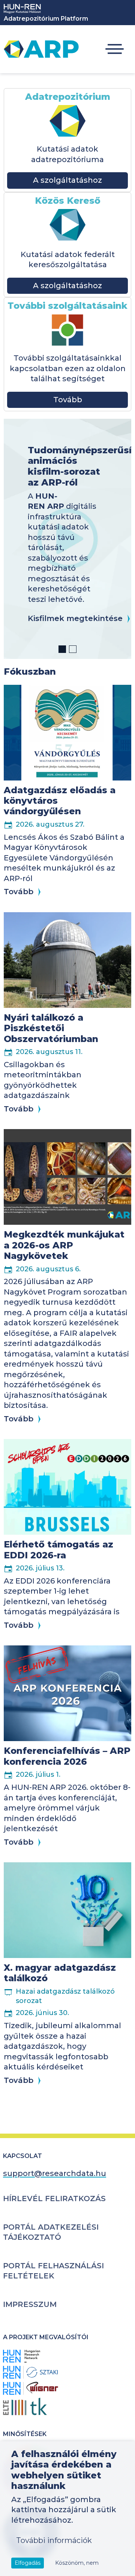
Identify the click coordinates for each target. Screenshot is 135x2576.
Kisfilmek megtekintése (75, 618)
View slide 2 (73, 649)
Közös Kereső (68, 201)
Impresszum (30, 2304)
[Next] (119, 539)
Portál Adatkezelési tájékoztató (51, 2232)
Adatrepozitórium (68, 97)
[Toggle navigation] (115, 49)
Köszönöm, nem (77, 2563)
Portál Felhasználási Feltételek (53, 2271)
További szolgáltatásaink (67, 306)
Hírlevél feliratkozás (54, 2199)
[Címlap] (41, 49)
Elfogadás (28, 2563)
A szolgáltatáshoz (67, 180)
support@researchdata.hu (55, 2173)
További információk (54, 2540)
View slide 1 (62, 649)
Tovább (68, 400)
